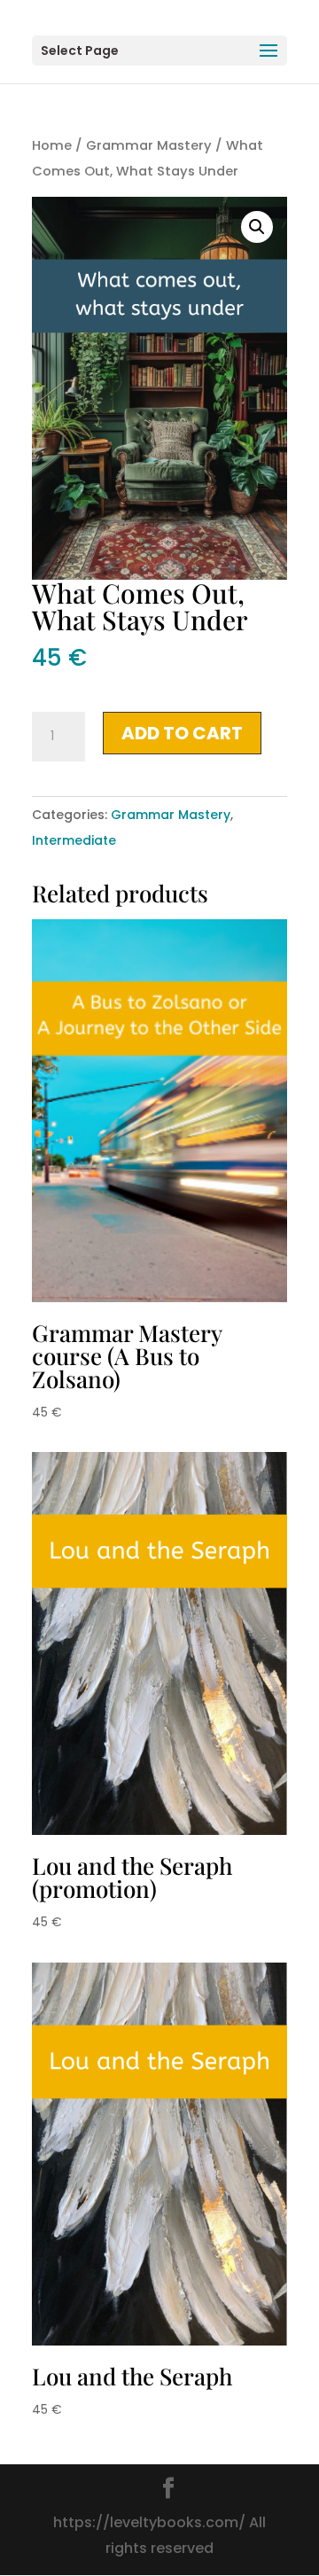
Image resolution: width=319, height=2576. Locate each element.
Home (52, 145)
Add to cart (182, 733)
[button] (257, 227)
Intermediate (74, 840)
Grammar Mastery (149, 145)
